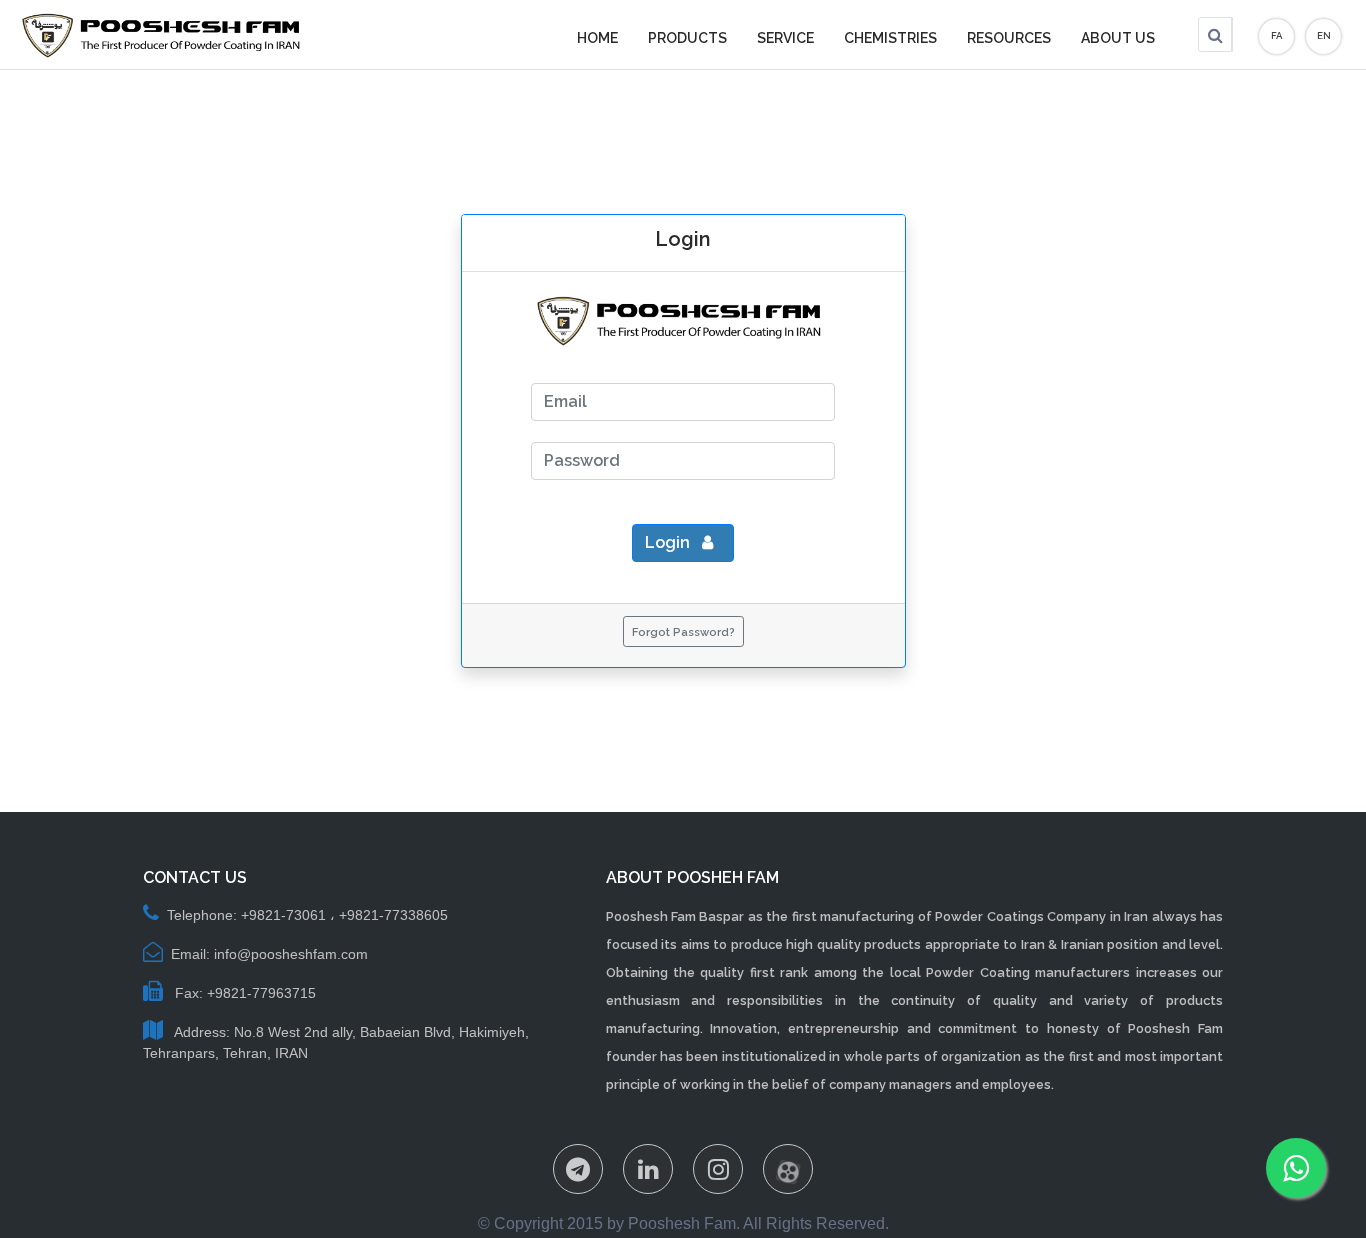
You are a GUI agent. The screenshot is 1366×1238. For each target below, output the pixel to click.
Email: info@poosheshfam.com (269, 954)
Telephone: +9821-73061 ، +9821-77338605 (307, 915)
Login (669, 542)
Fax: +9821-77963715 (243, 993)
